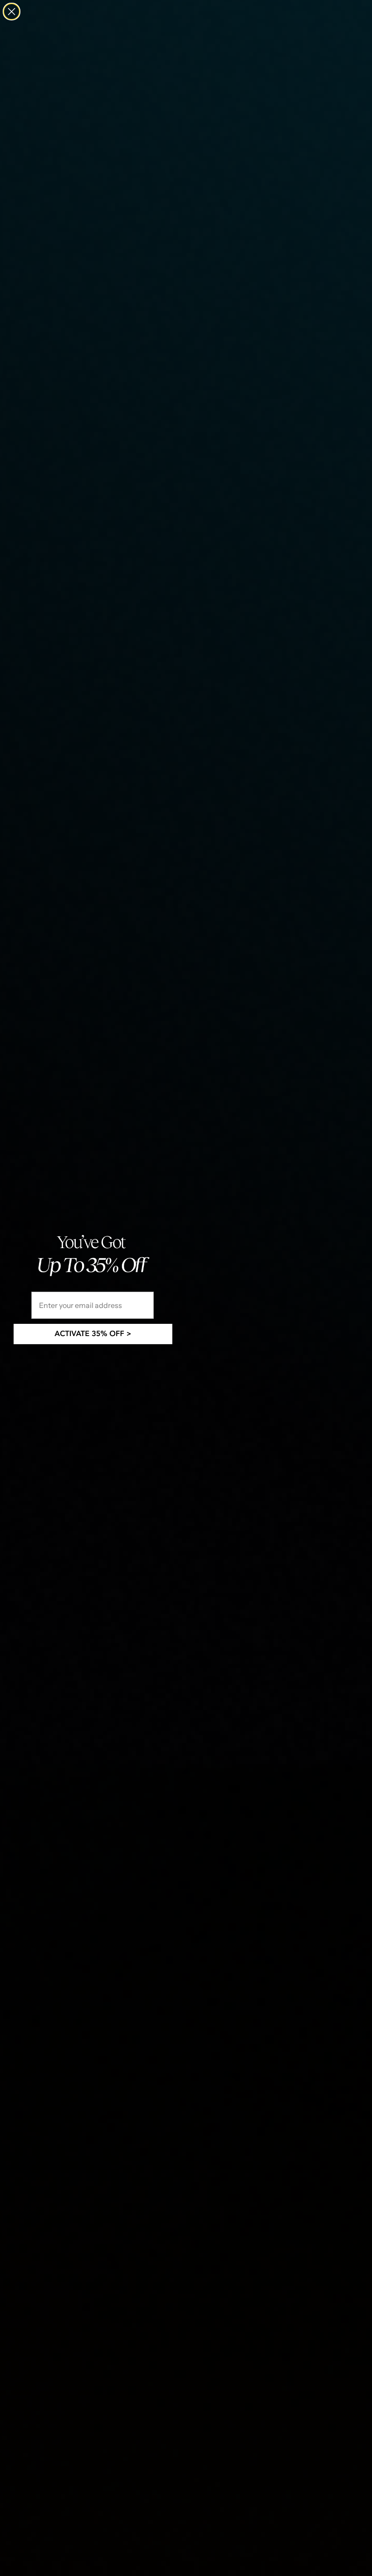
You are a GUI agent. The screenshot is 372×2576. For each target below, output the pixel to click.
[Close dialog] (12, 12)
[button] (93, 1334)
